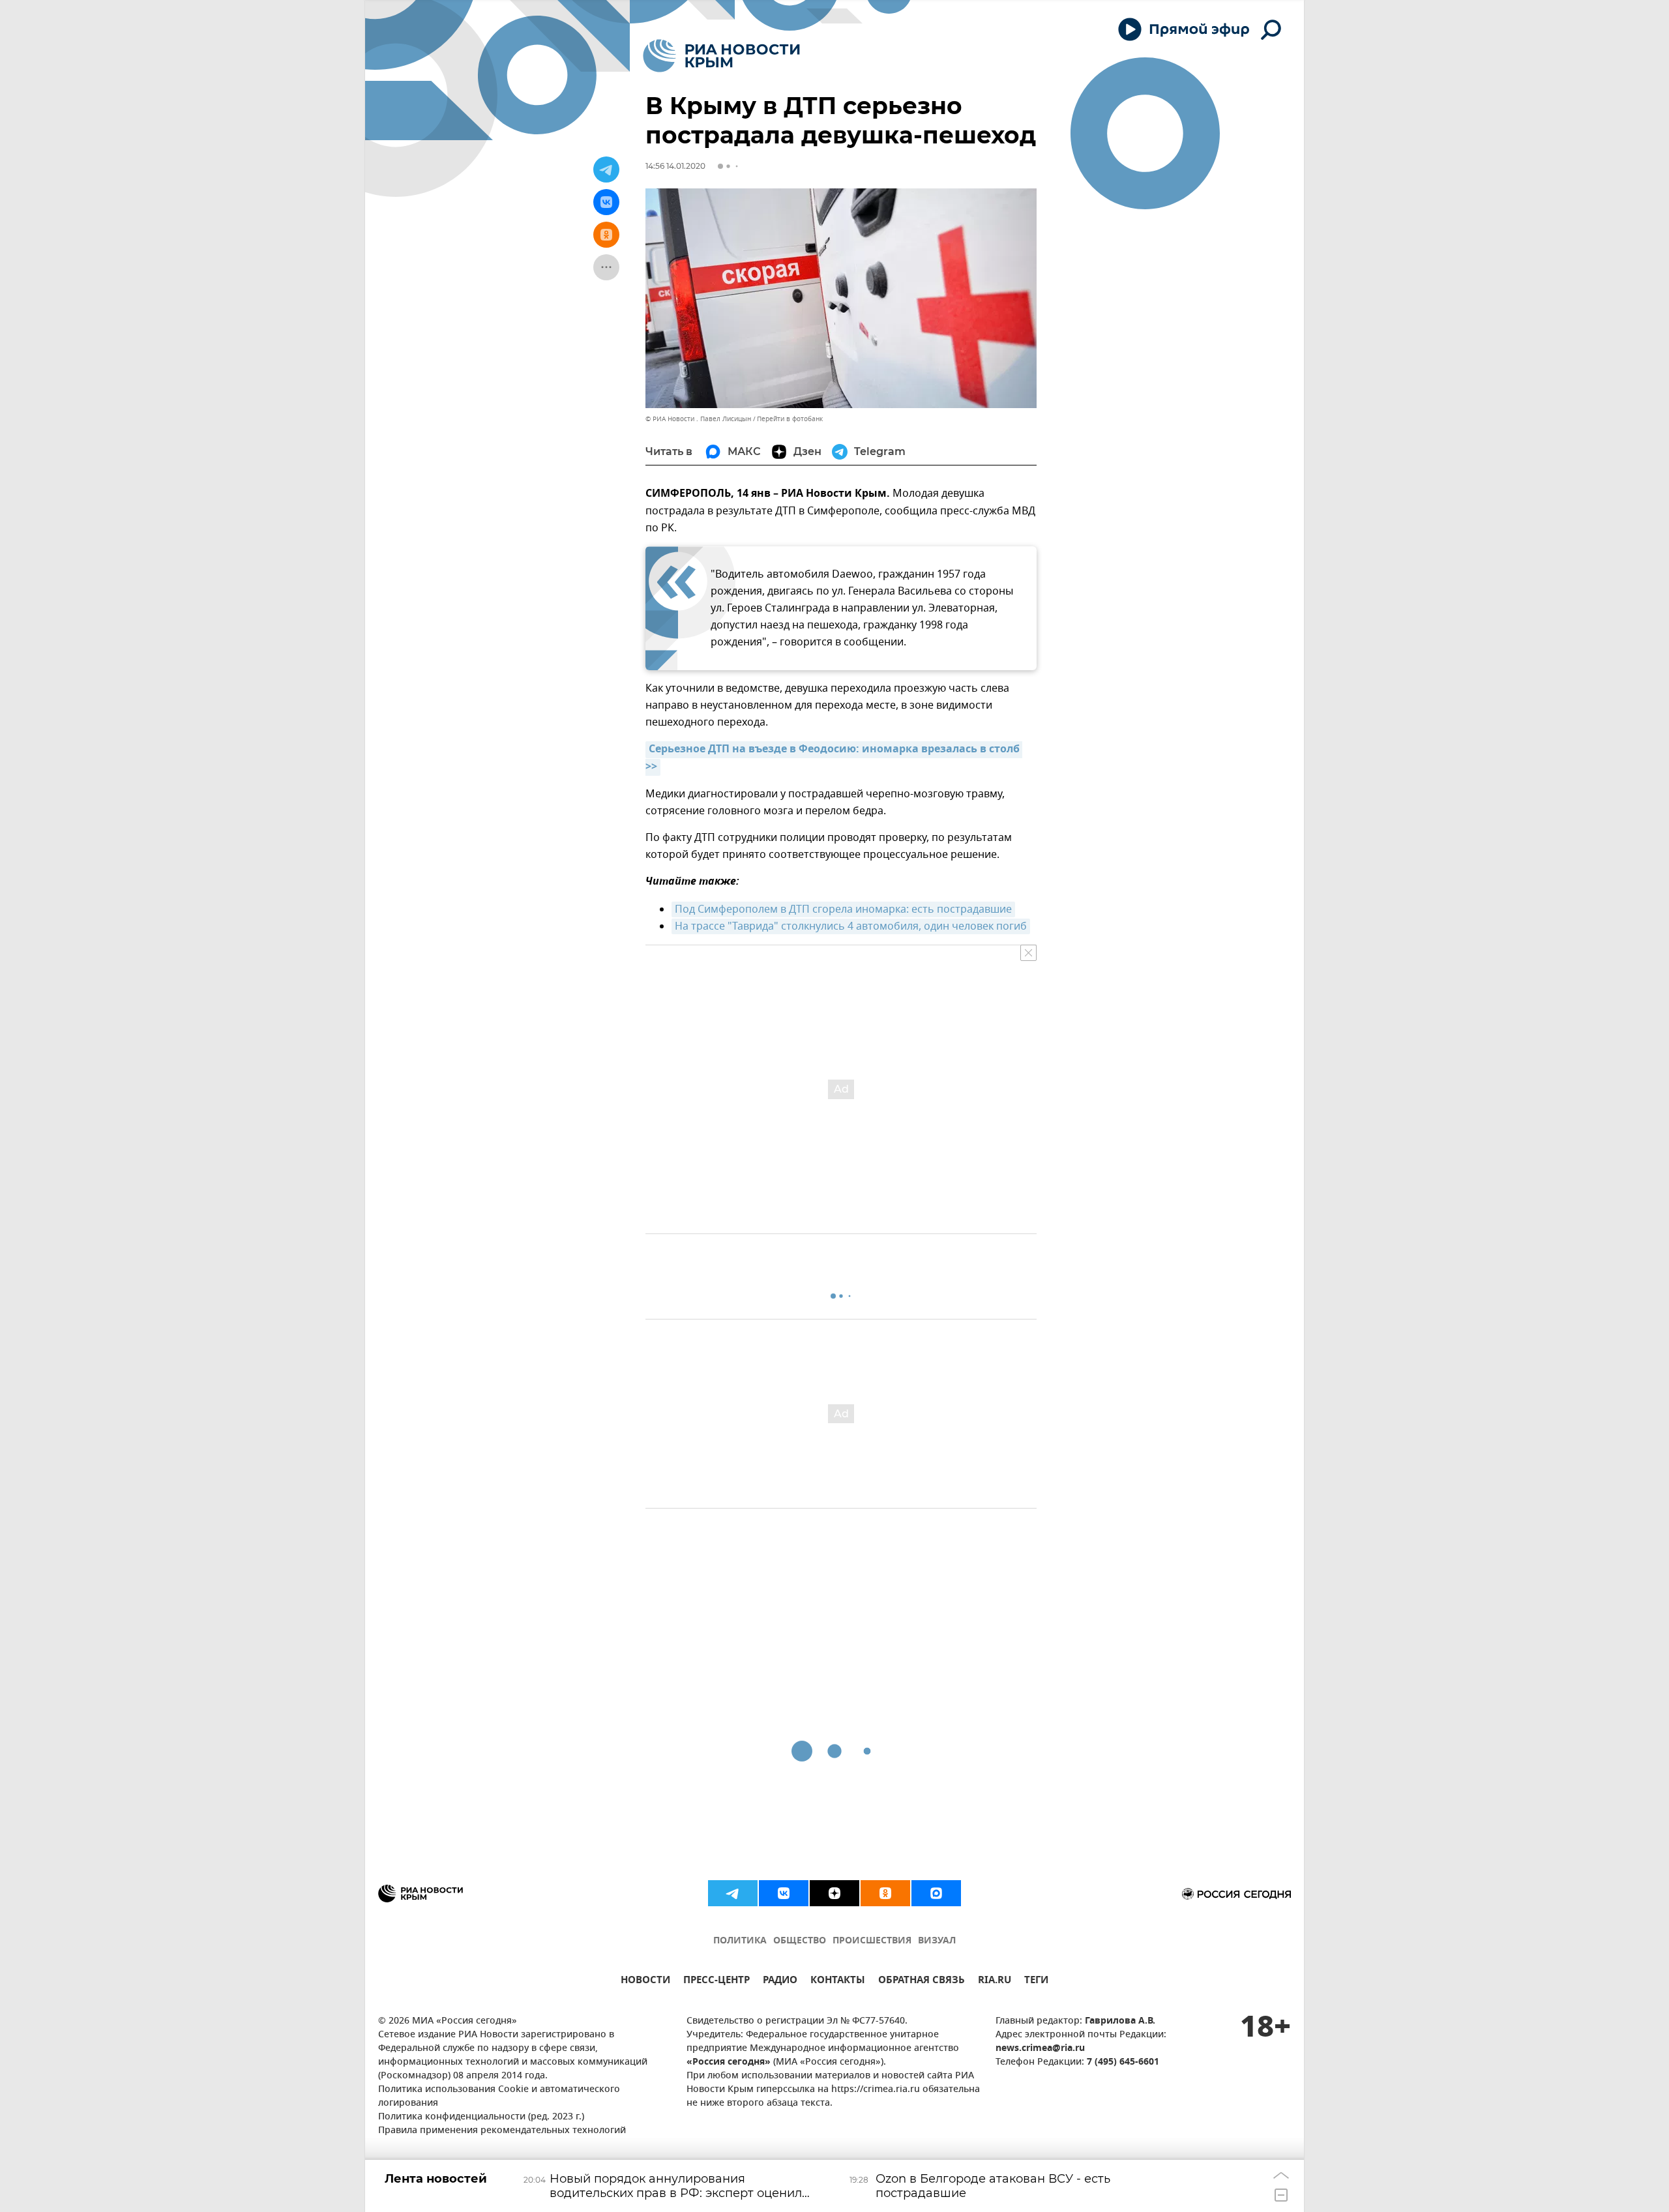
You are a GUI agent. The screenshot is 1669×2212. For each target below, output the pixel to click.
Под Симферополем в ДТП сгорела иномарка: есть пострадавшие (843, 909)
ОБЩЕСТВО (800, 1941)
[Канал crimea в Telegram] (733, 1893)
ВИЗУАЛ (937, 1941)
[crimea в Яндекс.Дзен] (834, 1893)
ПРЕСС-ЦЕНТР (716, 1982)
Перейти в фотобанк (790, 419)
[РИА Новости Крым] (721, 56)
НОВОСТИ (645, 1982)
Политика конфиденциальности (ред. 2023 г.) (481, 2117)
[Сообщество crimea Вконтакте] (784, 1893)
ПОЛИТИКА (740, 1941)
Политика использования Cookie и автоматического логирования (499, 2097)
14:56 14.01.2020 (675, 166)
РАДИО (780, 1982)
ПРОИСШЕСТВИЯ (872, 1941)
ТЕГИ (1036, 1982)
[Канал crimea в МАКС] (936, 1893)
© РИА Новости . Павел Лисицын (698, 419)
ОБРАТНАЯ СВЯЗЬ (922, 1982)
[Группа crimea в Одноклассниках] (885, 1893)
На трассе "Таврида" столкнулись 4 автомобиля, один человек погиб (851, 926)
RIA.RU (995, 1982)
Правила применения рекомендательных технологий (502, 2131)
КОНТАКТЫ (838, 1982)
